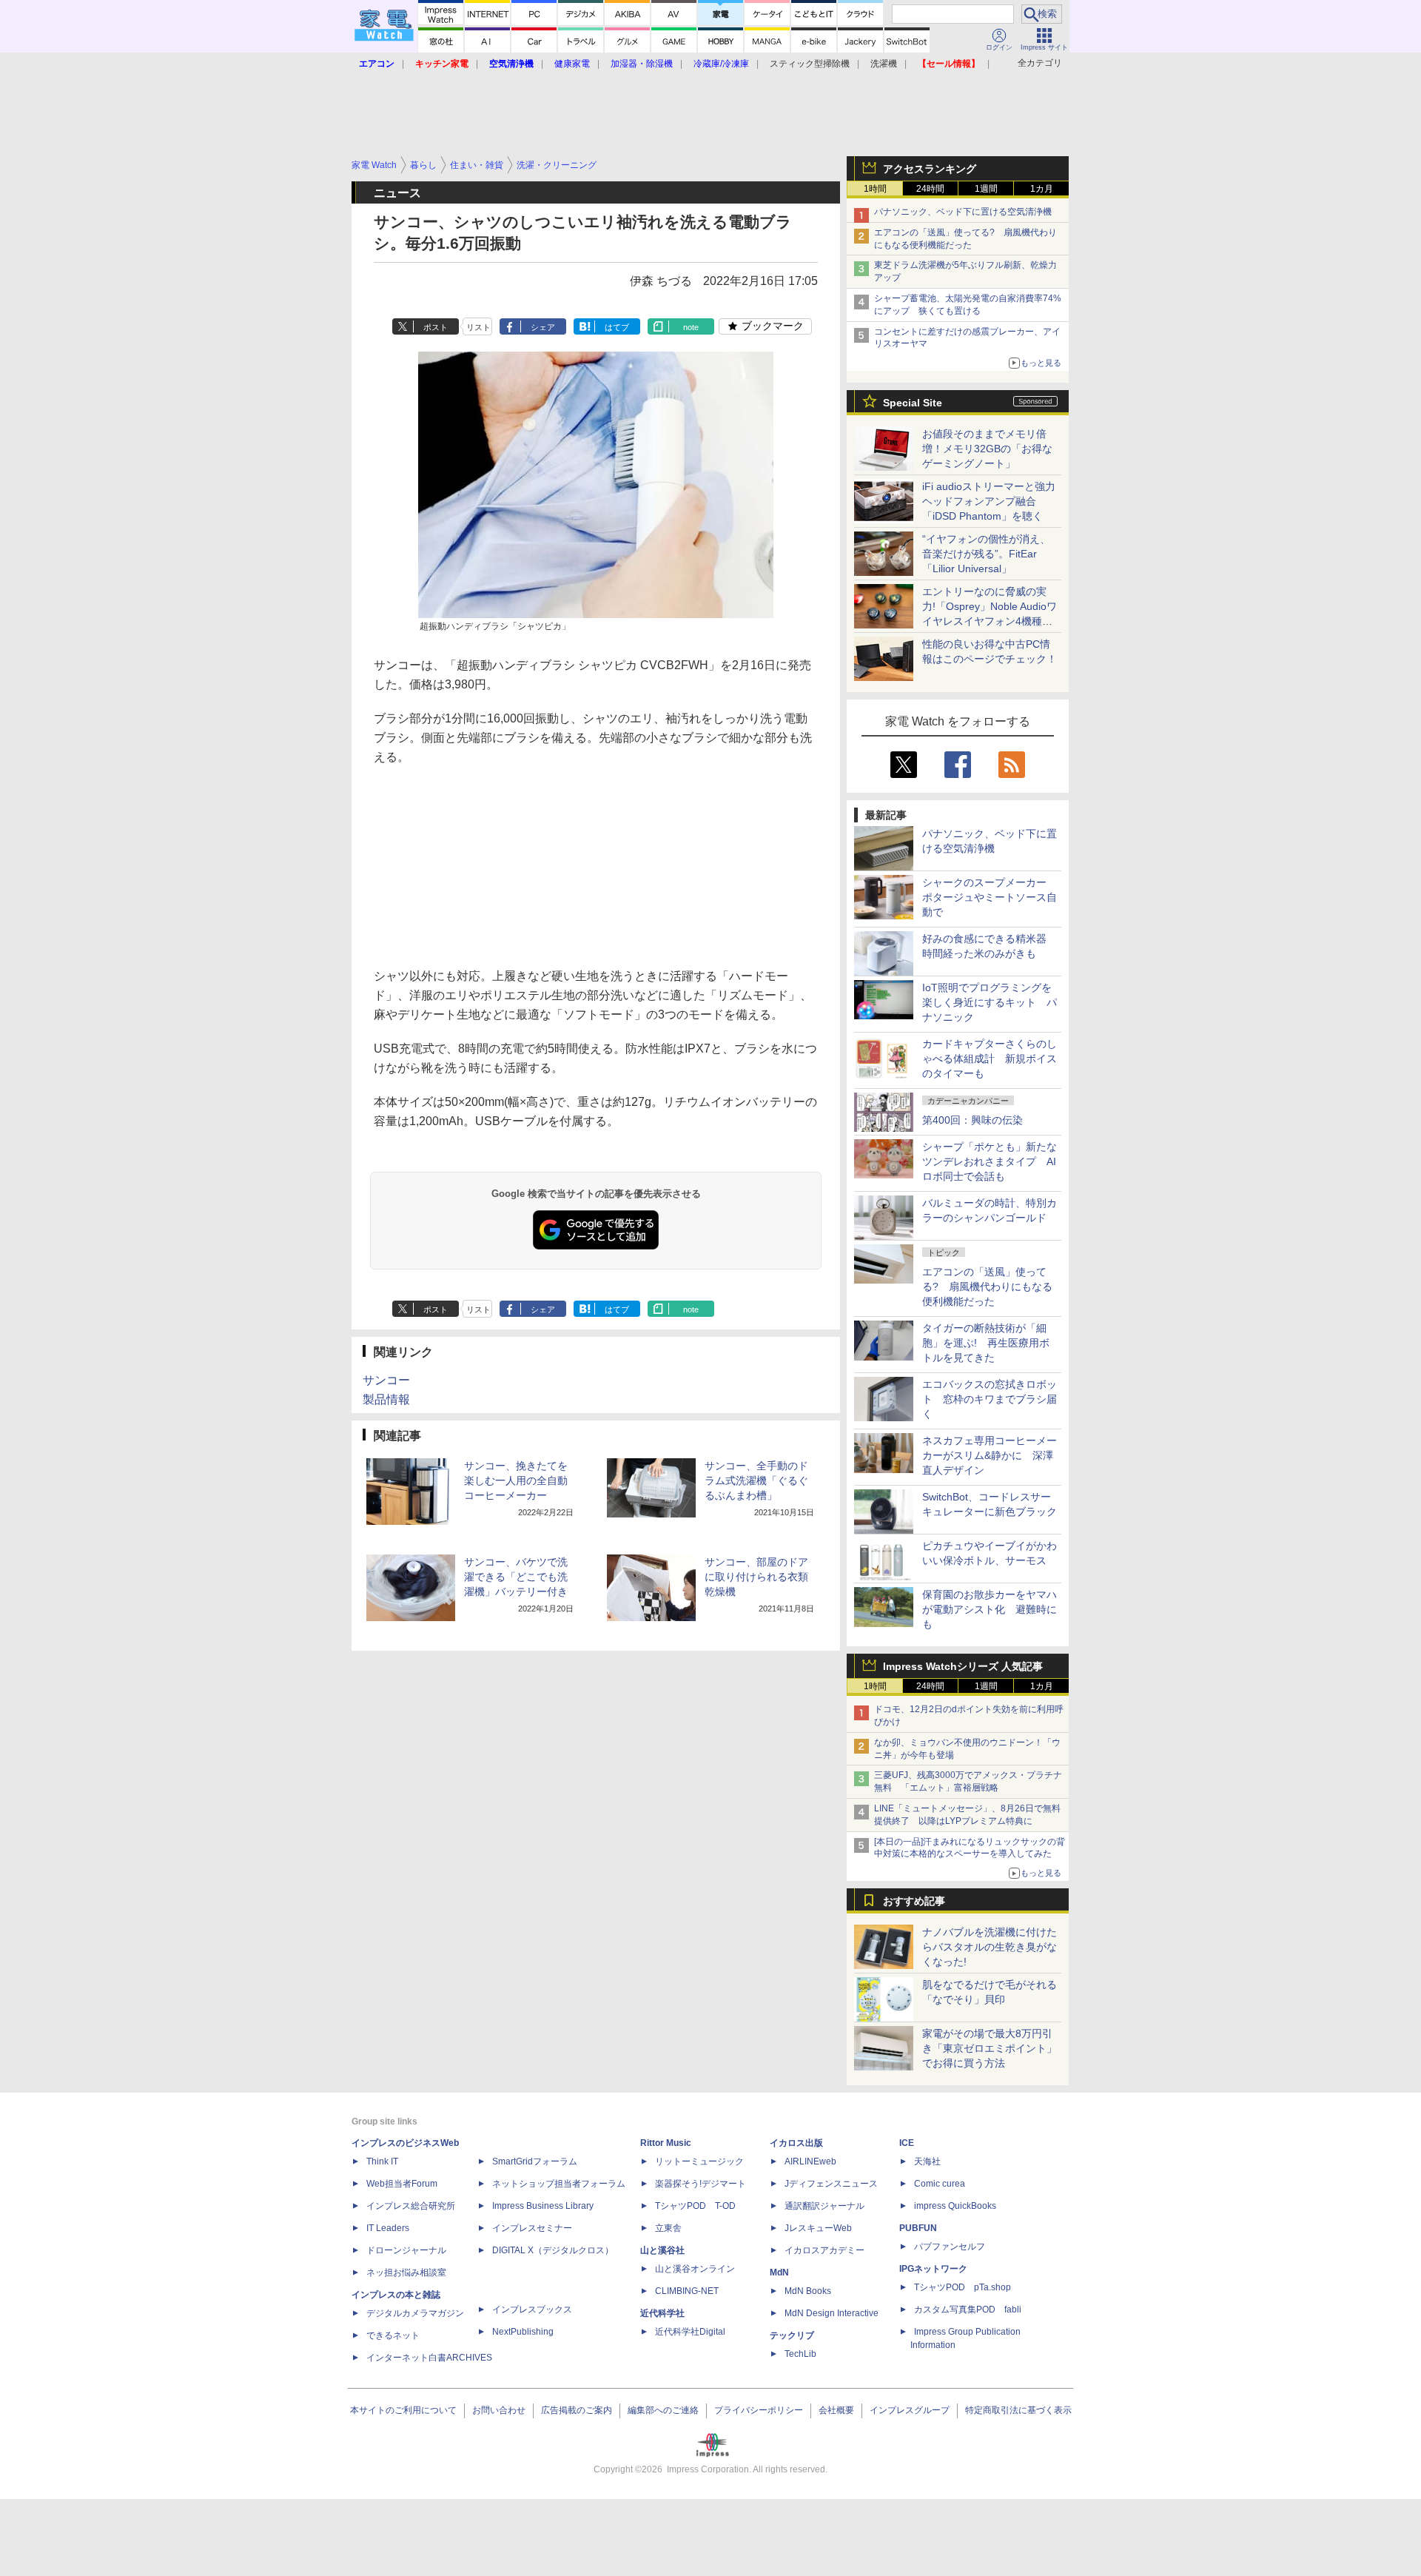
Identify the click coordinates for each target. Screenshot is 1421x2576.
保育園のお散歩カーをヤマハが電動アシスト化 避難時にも (990, 1609)
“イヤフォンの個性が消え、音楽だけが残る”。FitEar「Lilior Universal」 (986, 554)
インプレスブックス (532, 2310)
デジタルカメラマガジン (415, 2313)
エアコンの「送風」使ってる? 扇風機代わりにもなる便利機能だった (987, 1287)
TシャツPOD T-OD (695, 2206)
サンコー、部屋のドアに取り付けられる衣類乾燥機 (756, 1577)
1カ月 (1042, 189)
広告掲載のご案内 (577, 2410)
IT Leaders (388, 2228)
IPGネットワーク (933, 2269)
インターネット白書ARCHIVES (429, 2358)
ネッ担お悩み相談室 (406, 2273)
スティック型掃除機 (810, 64)
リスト (478, 327)
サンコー (386, 1380)
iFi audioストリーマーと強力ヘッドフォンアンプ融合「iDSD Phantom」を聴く (989, 501)
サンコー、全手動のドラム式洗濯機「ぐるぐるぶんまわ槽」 (756, 1480)
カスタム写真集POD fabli (968, 2310)
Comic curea (940, 2184)
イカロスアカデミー (824, 2250)
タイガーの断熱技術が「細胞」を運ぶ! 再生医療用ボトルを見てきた (986, 1343)
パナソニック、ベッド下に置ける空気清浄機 (963, 212)
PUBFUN (918, 2228)
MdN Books (808, 2291)
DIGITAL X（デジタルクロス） (553, 2250)
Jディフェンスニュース (831, 2184)
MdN (779, 2273)
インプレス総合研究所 (411, 2206)
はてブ (617, 327)
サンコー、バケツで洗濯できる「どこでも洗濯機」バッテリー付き (516, 1577)
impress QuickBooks (955, 2206)
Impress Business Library (543, 2206)
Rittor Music (666, 2143)
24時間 (930, 189)
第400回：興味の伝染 (972, 1120)
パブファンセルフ (950, 2247)
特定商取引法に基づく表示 (1018, 2410)
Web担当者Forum (402, 2184)
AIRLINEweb (810, 2161)
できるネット (393, 2335)
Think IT (382, 2161)
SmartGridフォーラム (535, 2161)
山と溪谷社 (662, 2250)
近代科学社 (662, 2313)
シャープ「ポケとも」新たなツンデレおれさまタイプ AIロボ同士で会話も (990, 1161)
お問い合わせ (499, 2410)
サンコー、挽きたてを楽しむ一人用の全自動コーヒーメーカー (516, 1480)
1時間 (875, 189)
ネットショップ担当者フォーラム (559, 2184)
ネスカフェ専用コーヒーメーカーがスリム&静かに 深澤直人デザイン (990, 1455)
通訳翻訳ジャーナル (824, 2206)
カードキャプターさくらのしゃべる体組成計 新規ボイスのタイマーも (990, 1059)
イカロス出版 (796, 2143)
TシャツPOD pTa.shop (963, 2287)
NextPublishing (523, 2332)
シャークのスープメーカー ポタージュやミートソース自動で (990, 897)
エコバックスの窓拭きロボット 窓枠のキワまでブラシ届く (990, 1399)
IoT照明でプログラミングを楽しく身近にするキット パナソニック (990, 1002)
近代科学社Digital (690, 2332)
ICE (907, 2143)
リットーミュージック (699, 2161)
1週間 (986, 189)
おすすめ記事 (914, 1901)
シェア (543, 327)
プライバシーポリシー (759, 2410)
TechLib (800, 2354)
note (691, 327)
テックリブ (792, 2335)
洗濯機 (884, 64)
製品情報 (386, 1399)
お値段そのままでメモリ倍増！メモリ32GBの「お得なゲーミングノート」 (987, 449)
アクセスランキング (930, 169)
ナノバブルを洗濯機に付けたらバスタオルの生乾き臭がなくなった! (990, 1947)
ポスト (436, 327)
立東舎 (668, 2228)
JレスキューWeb (818, 2228)
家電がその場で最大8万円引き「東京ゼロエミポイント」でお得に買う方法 (990, 2048)
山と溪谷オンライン (695, 2269)
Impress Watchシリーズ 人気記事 (963, 1666)
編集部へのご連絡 (663, 2410)
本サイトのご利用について (403, 2410)
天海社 (927, 2161)
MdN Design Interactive (832, 2313)
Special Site (913, 403)
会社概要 (836, 2410)
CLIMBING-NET (687, 2291)
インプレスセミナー (532, 2228)
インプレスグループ (910, 2410)
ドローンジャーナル (406, 2250)
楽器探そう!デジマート (701, 2184)
